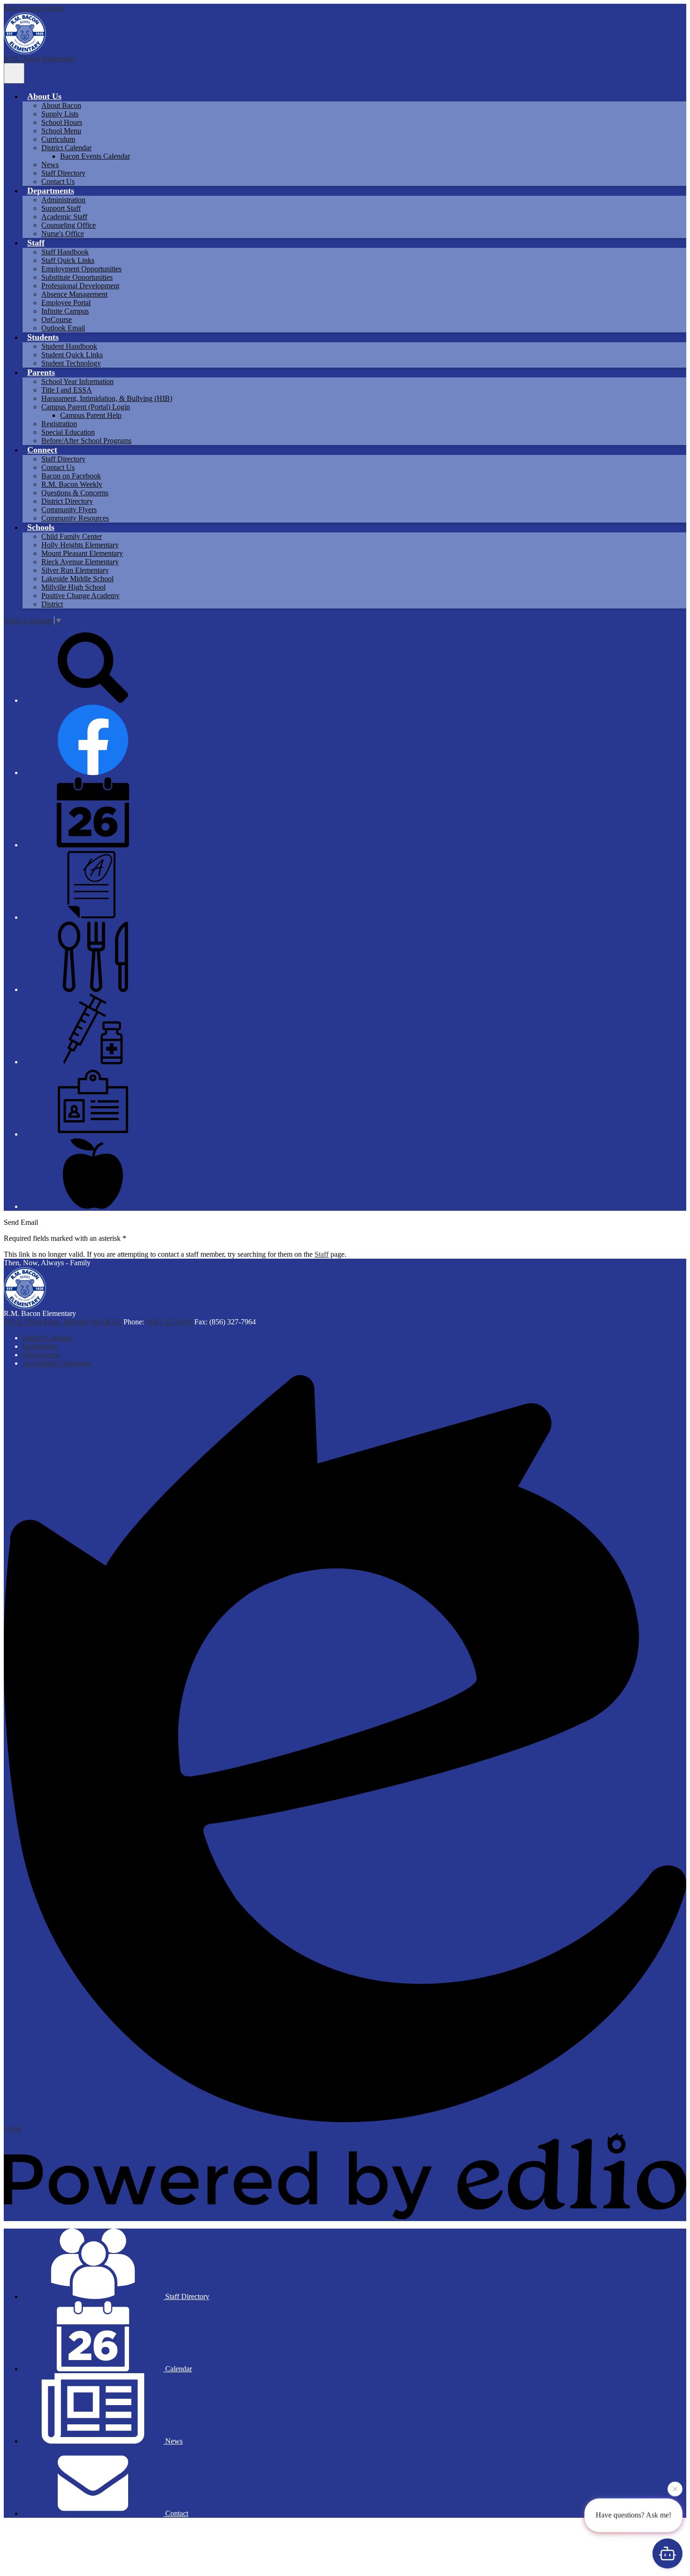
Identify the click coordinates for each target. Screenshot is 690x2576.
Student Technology (71, 363)
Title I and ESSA (67, 390)
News (50, 165)
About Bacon (61, 105)
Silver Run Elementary (75, 570)
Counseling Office (69, 225)
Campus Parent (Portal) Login (86, 407)
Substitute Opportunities (77, 277)
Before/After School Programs (86, 441)
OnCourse (57, 319)
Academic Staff (64, 217)
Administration (63, 200)
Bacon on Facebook (71, 476)
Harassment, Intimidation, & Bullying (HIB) (107, 398)
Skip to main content (34, 8)
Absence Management (74, 294)
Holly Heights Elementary (80, 545)
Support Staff (61, 208)
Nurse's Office (63, 234)
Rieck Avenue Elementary (80, 562)
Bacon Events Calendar (95, 156)
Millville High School (73, 587)
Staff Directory (63, 173)
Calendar (178, 2369)
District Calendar (66, 148)
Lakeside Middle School (77, 579)
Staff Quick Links (68, 260)
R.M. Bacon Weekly (72, 484)
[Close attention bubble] (675, 2491)
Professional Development (80, 286)
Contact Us (58, 181)
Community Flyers (69, 510)
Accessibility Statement (57, 1363)
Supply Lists (60, 114)
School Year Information (77, 381)
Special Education (68, 432)
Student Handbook (69, 346)
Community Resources (75, 518)
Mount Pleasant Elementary (82, 553)
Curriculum (58, 139)
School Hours (62, 122)
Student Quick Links (72, 355)
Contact (176, 2513)
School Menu (61, 131)
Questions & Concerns (75, 493)
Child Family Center (72, 536)
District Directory (67, 501)
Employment (42, 1355)
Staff (322, 1254)
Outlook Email (63, 328)
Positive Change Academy (80, 596)
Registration (59, 424)
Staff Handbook (65, 252)
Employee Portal (66, 303)
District (52, 604)
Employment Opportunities (81, 269)
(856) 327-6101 (170, 1322)
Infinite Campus (65, 311)
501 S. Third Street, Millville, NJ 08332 (63, 1322)
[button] (44, 96)
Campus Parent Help (91, 415)
